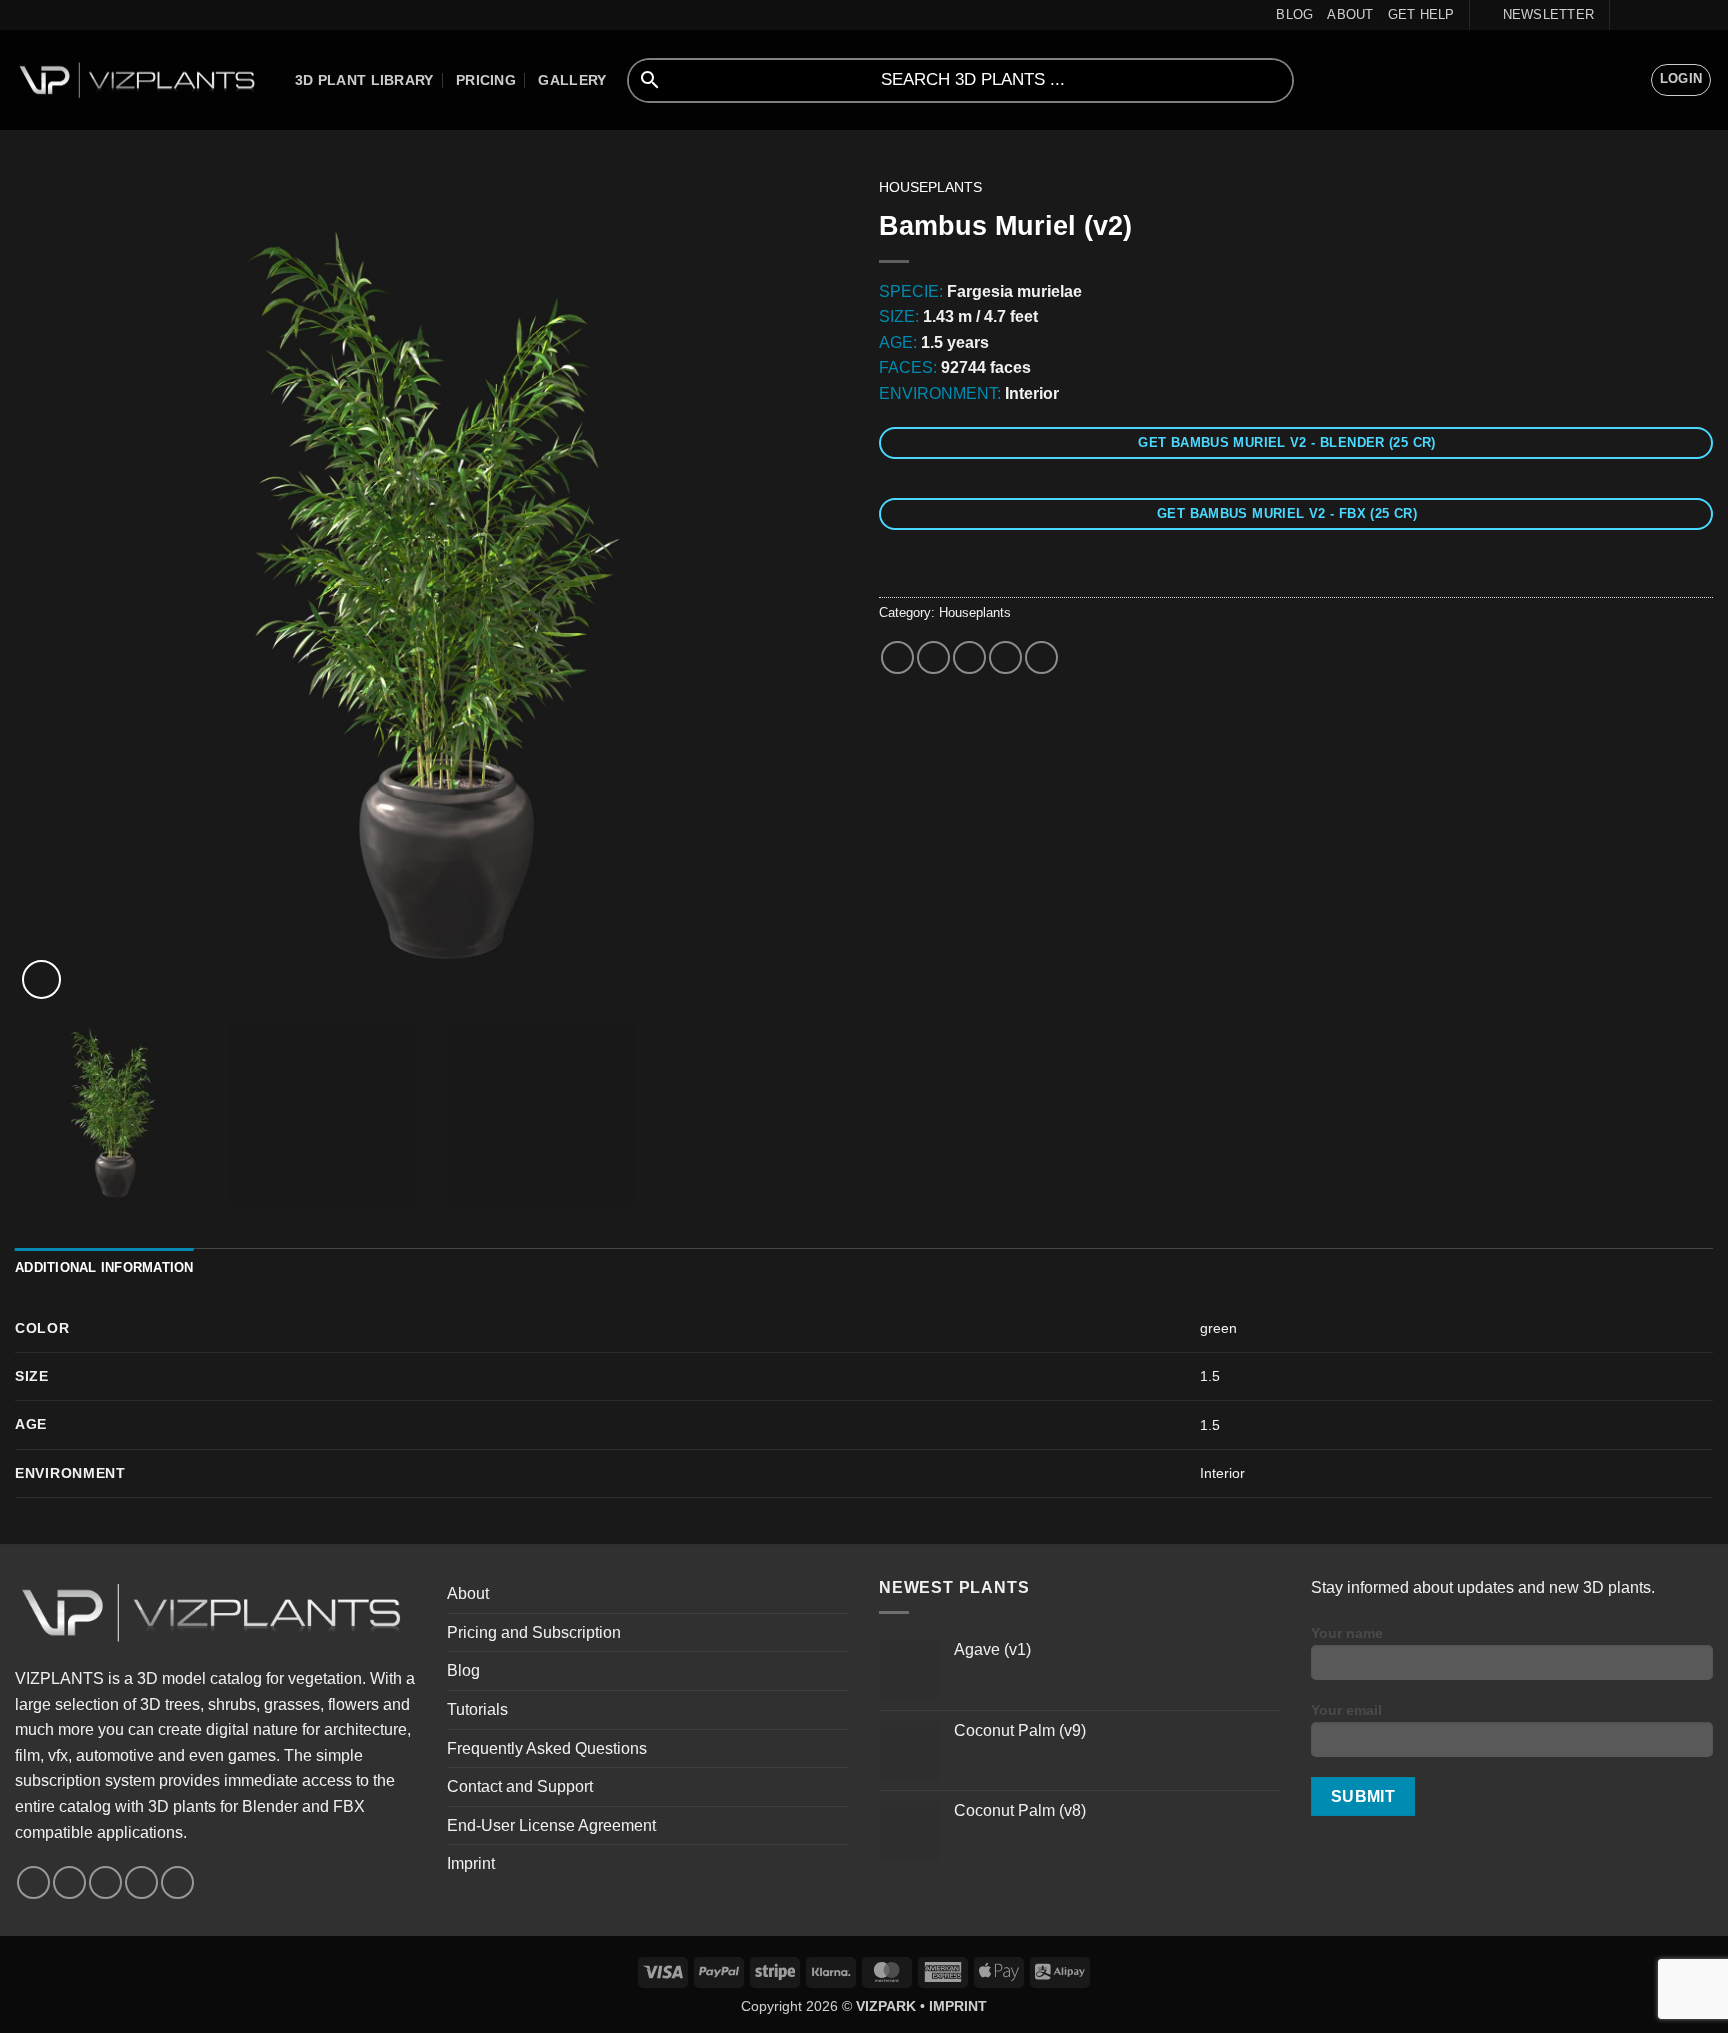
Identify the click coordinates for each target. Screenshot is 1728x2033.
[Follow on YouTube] (1684, 15)
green (1218, 1328)
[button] (1539, 15)
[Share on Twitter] (933, 657)
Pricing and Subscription (534, 1632)
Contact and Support (520, 1786)
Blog (1294, 14)
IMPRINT (958, 2006)
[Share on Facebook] (897, 657)
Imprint (471, 1863)
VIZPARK (886, 2006)
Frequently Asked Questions (547, 1748)
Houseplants (930, 187)
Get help (1421, 14)
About (1350, 14)
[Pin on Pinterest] (1005, 657)
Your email (1346, 1710)
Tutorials (477, 1709)
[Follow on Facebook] (1627, 15)
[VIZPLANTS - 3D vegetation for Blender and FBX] (140, 80)
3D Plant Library (364, 80)
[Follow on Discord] (1703, 15)
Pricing (486, 80)
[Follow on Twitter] (1665, 15)
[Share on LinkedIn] (1041, 657)
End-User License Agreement (551, 1825)
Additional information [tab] (104, 1267)
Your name (1347, 1633)
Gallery (572, 80)
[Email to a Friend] (969, 657)
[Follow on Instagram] (1646, 15)
